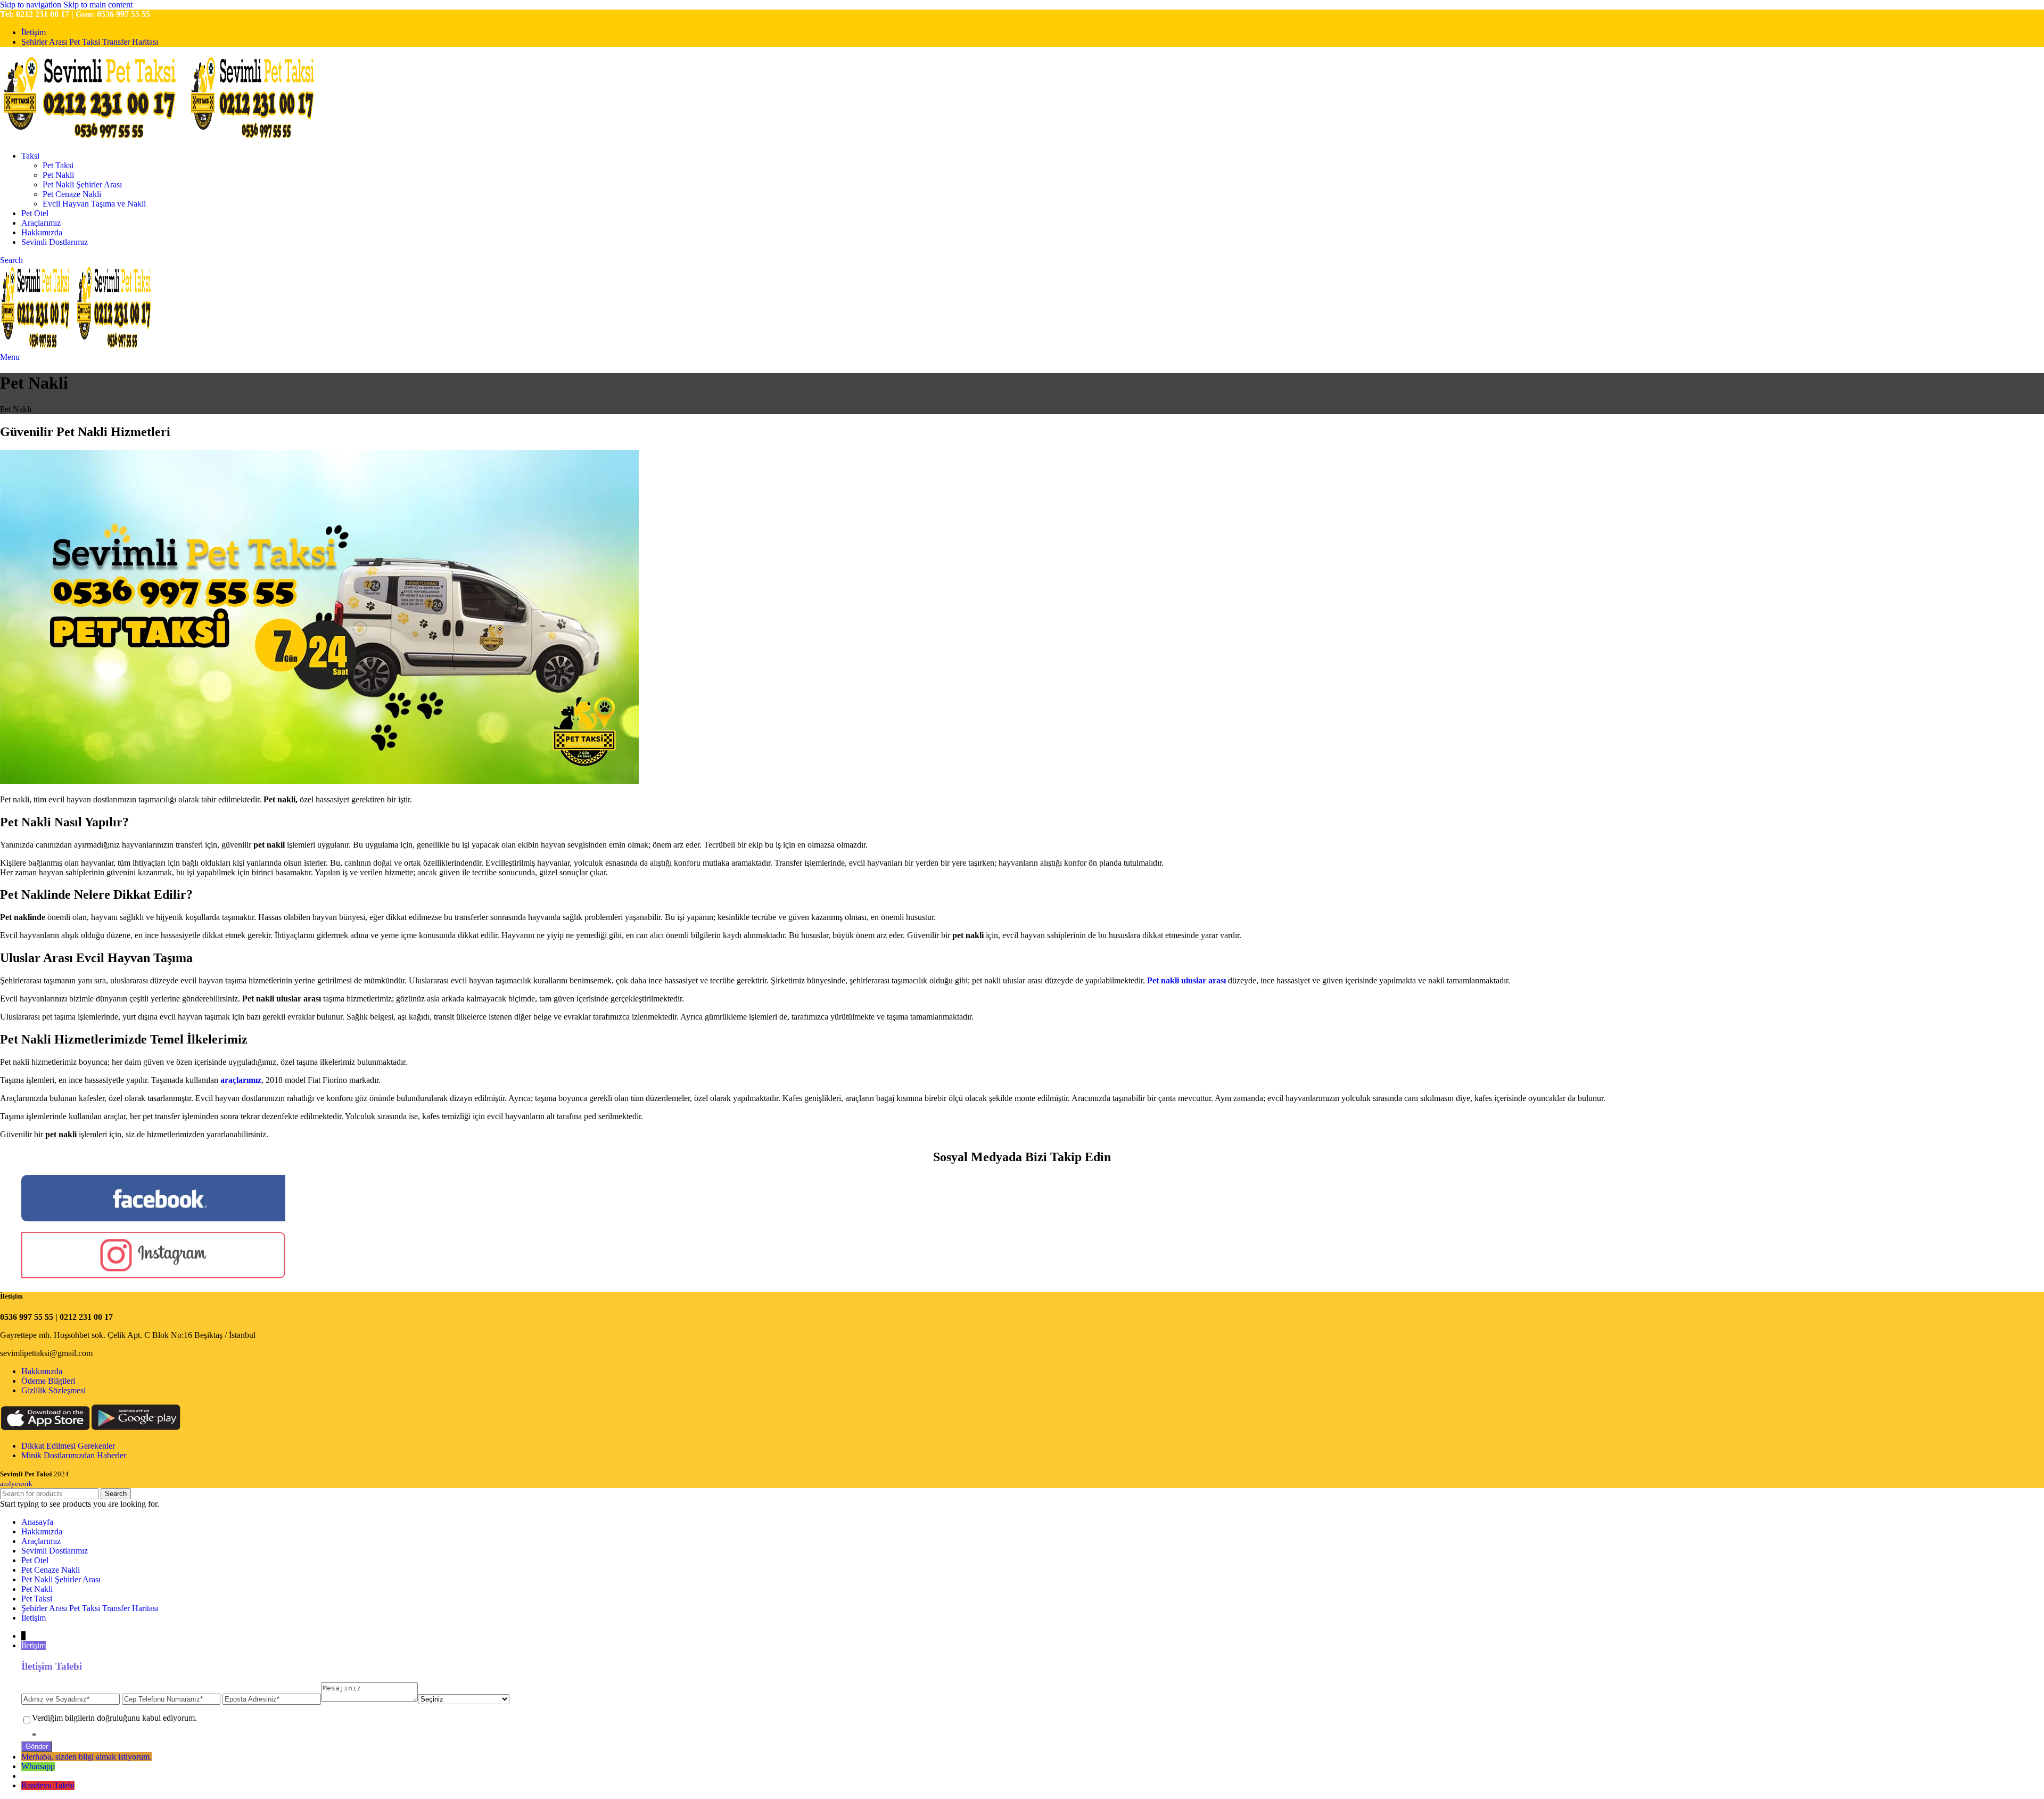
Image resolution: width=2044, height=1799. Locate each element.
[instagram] (153, 1275)
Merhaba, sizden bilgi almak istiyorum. (86, 1757)
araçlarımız (241, 1080)
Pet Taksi (58, 165)
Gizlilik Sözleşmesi (53, 1390)
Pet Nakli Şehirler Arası (82, 184)
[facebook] (153, 1218)
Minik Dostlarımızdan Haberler (74, 1455)
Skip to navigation (32, 5)
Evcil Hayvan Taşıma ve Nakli (94, 204)
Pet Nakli (58, 175)
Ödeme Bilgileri (48, 1381)
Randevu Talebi (48, 1785)
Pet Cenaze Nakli (72, 194)
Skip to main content (98, 5)
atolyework (16, 1484)
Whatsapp (38, 1766)
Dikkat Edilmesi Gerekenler (68, 1446)
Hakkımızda (42, 1371)
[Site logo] (94, 138)
